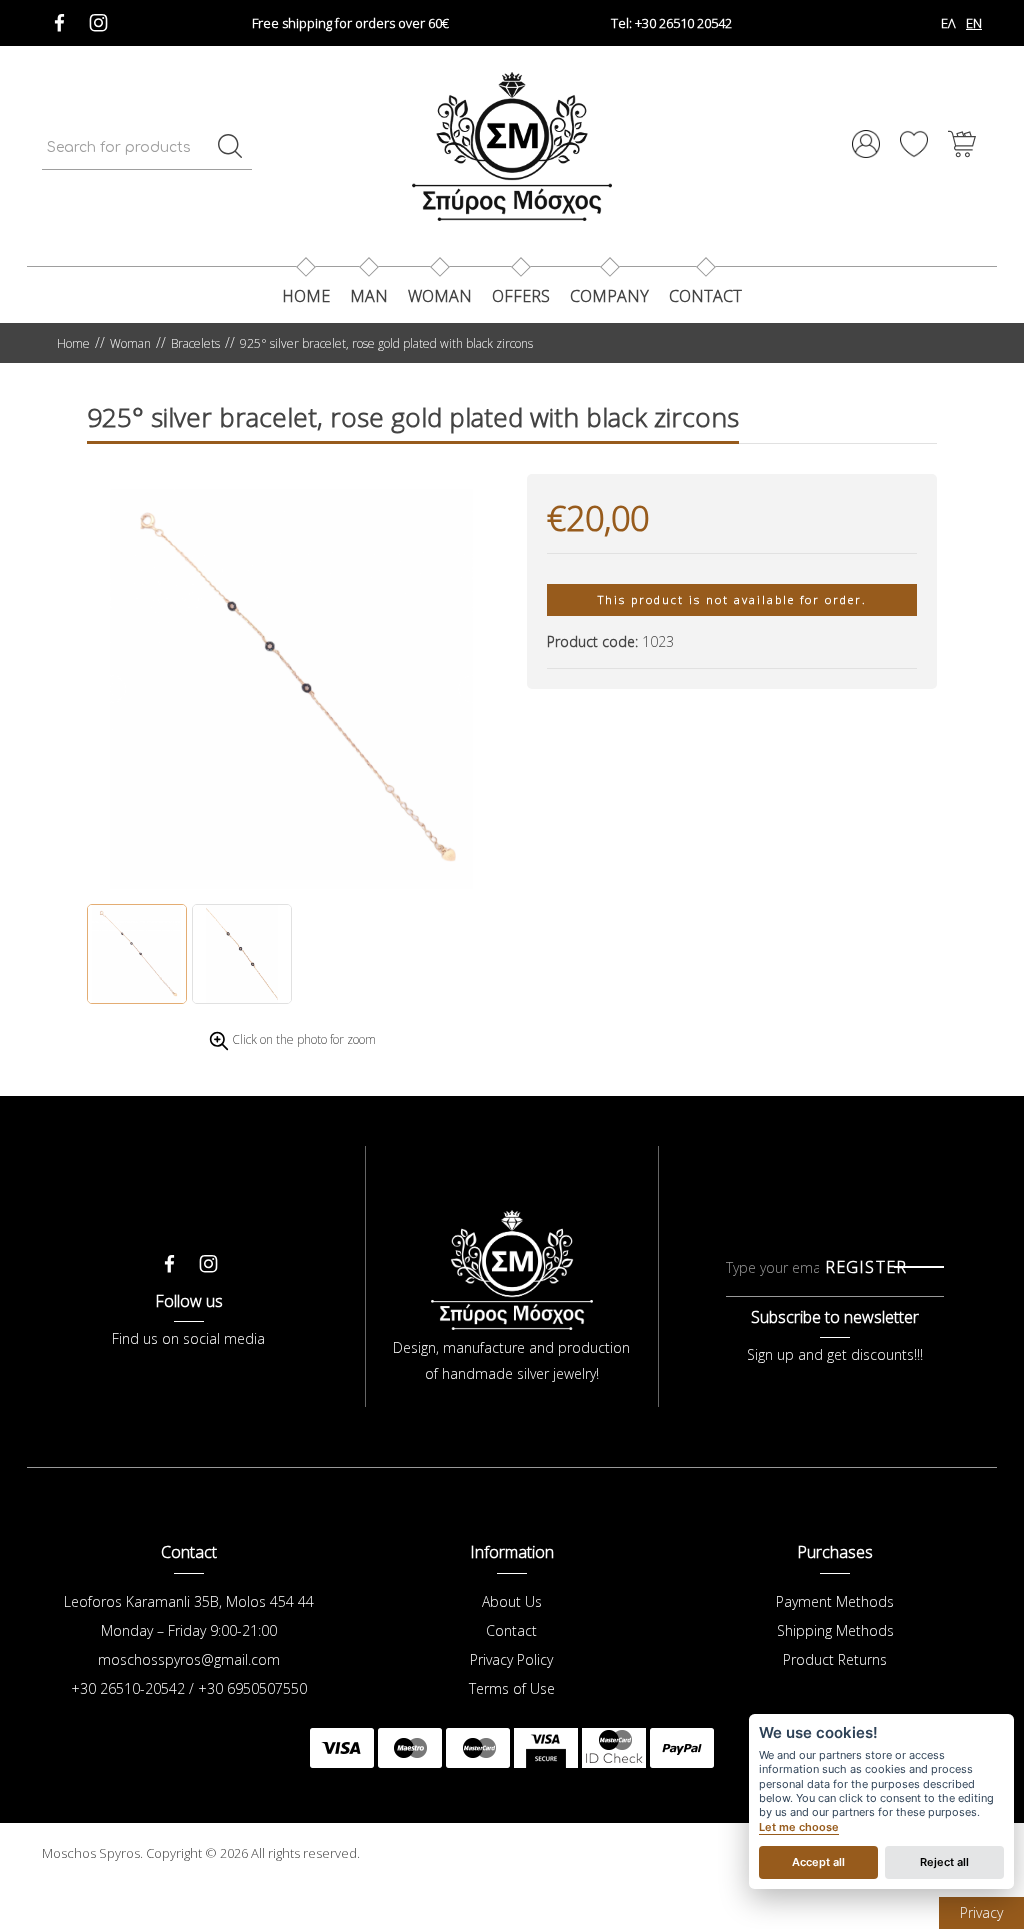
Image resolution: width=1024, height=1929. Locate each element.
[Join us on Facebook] (59, 17)
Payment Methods (835, 1601)
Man (369, 296)
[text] (230, 146)
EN (974, 23)
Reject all (944, 1862)
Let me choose (799, 1827)
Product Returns (835, 1659)
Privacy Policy (511, 1659)
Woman (440, 296)
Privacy (981, 1912)
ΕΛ (948, 23)
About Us (512, 1601)
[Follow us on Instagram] (98, 17)
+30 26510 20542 (671, 23)
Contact (511, 1630)
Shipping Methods (835, 1630)
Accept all (818, 1862)
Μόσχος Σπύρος (512, 146)
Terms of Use (512, 1688)
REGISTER (866, 1267)
